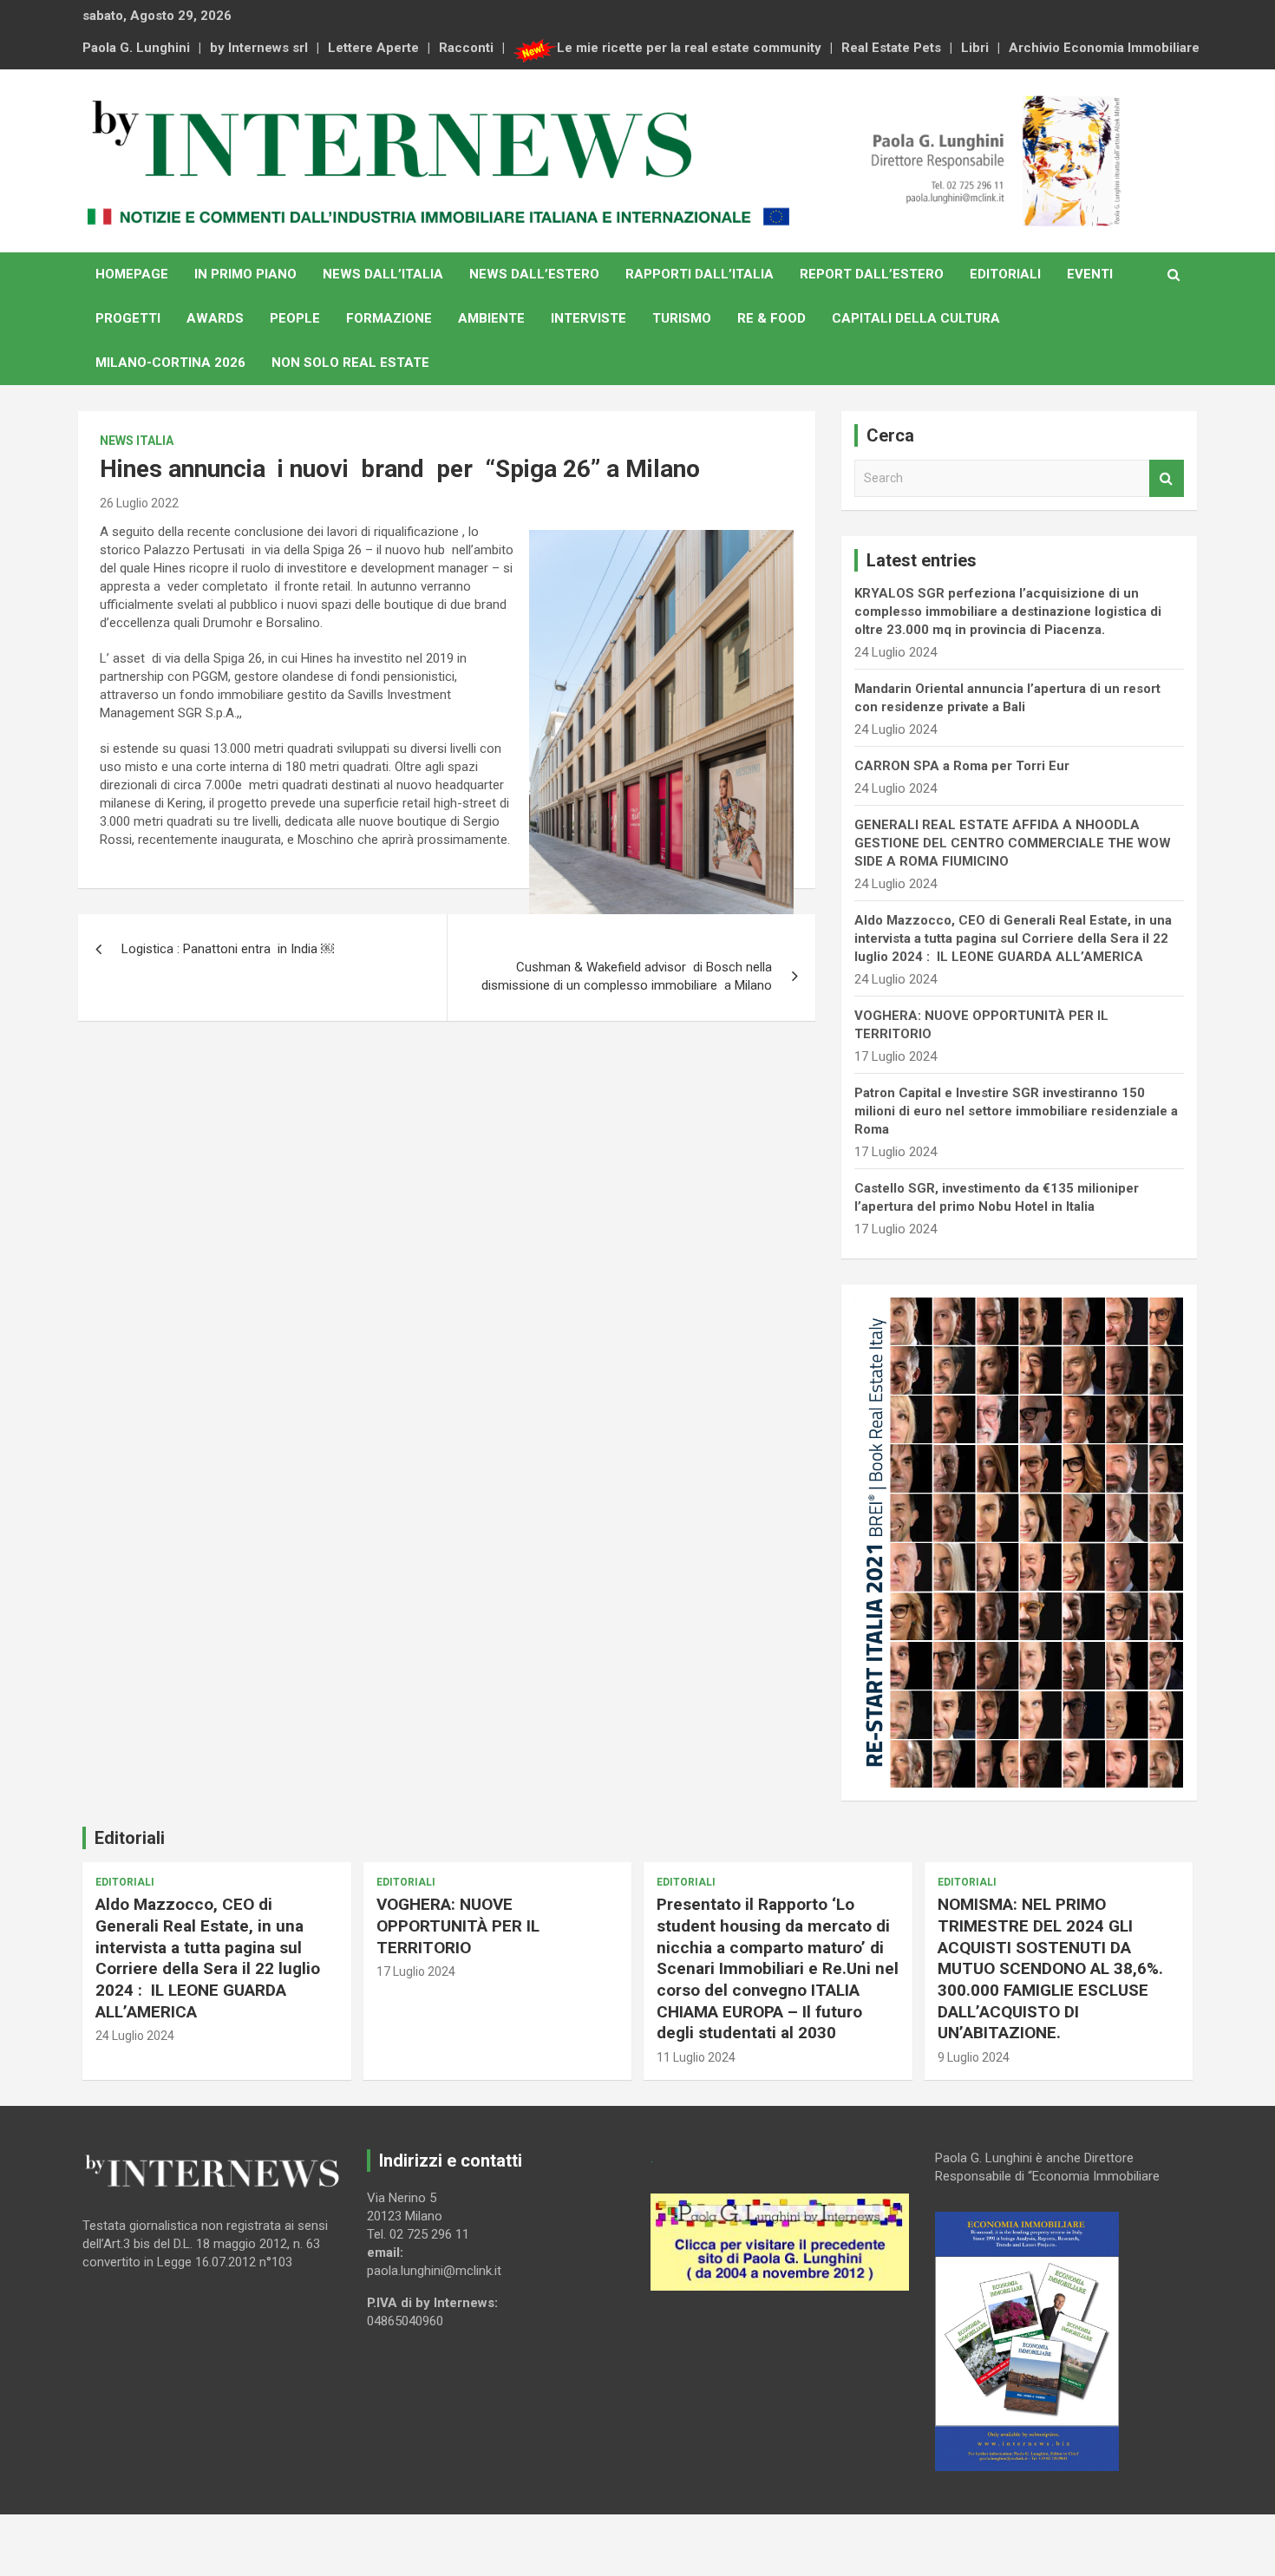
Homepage (132, 274)
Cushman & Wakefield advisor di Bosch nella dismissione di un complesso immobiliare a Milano (627, 976)
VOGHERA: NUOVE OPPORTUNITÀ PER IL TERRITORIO (458, 1925)
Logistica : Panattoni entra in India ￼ (228, 949)
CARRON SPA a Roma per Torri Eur (962, 766)
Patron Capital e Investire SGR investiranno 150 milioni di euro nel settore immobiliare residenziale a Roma (1016, 1111)
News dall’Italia (383, 274)
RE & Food (772, 318)
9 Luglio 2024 (974, 2057)
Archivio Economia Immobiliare (1104, 48)
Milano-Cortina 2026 (170, 363)
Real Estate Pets (891, 48)
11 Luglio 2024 (696, 2057)
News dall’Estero (534, 274)
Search (1167, 478)
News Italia (137, 441)
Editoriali (1005, 274)
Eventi (1090, 274)
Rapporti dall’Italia (700, 274)
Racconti (466, 48)
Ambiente (491, 318)
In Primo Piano (245, 274)
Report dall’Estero (872, 274)
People (295, 318)
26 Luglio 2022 (139, 503)
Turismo (682, 318)
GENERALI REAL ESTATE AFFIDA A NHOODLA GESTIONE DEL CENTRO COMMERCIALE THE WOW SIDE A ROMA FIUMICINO (1013, 843)
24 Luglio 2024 (135, 2036)
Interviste (588, 318)
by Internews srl (259, 48)
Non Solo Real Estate (350, 363)
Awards (215, 318)
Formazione (389, 318)
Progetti (128, 318)
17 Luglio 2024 (416, 1971)
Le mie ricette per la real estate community (689, 48)
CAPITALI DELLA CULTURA (916, 318)
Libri (975, 48)
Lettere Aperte (373, 48)
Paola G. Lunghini (136, 48)
